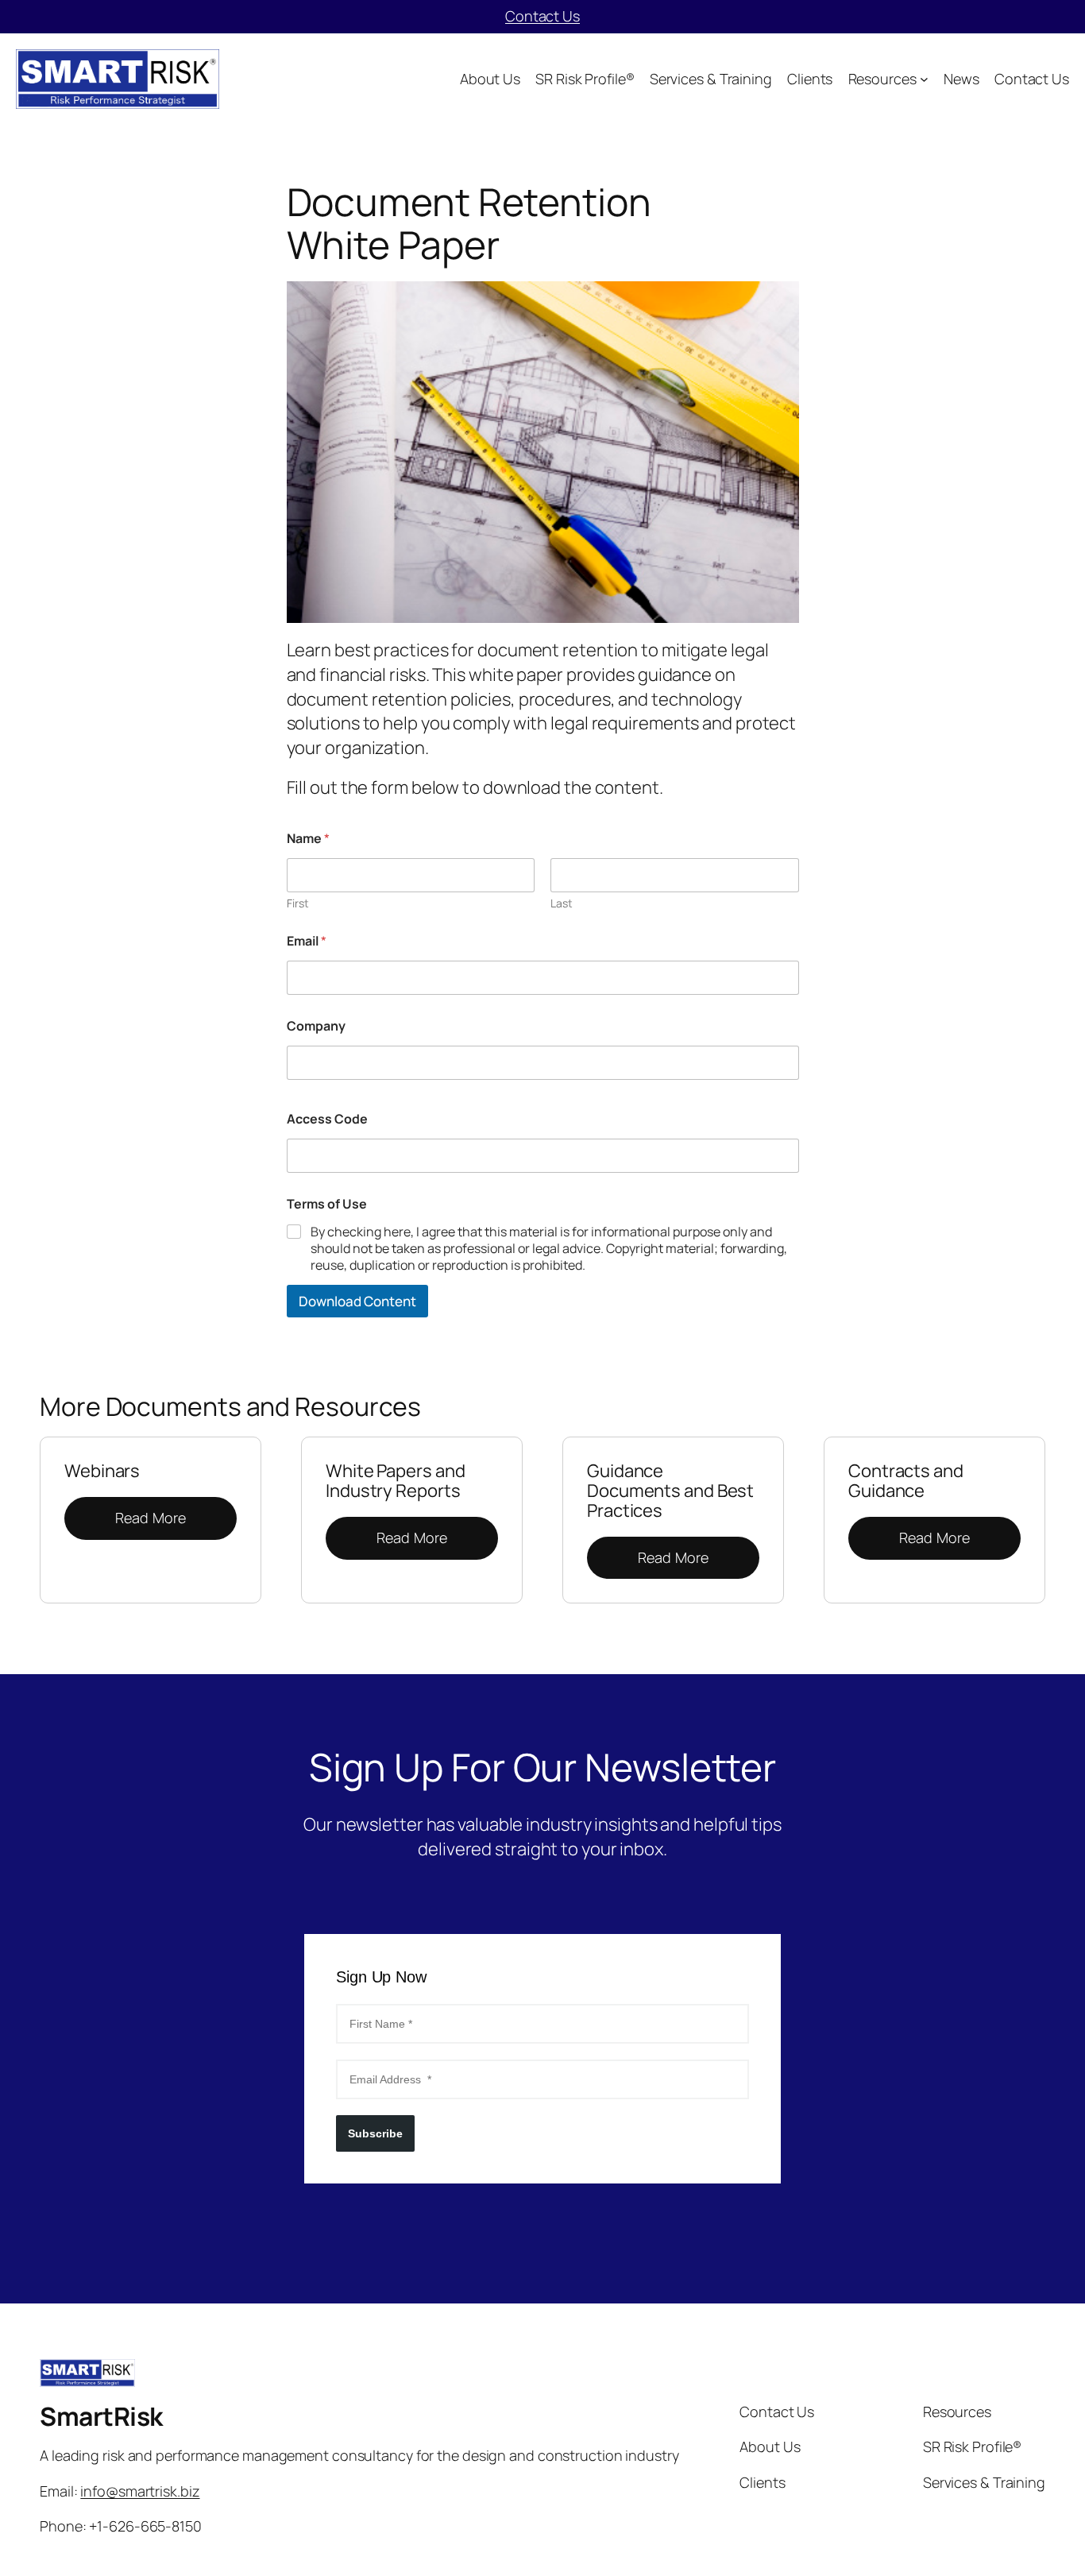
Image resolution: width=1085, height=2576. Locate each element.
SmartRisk (101, 2416)
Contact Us (542, 16)
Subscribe (375, 2133)
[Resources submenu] (924, 79)
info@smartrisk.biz (140, 2491)
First (298, 903)
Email (307, 941)
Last (562, 903)
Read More (151, 1518)
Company (316, 1026)
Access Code (327, 1119)
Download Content (357, 1301)
